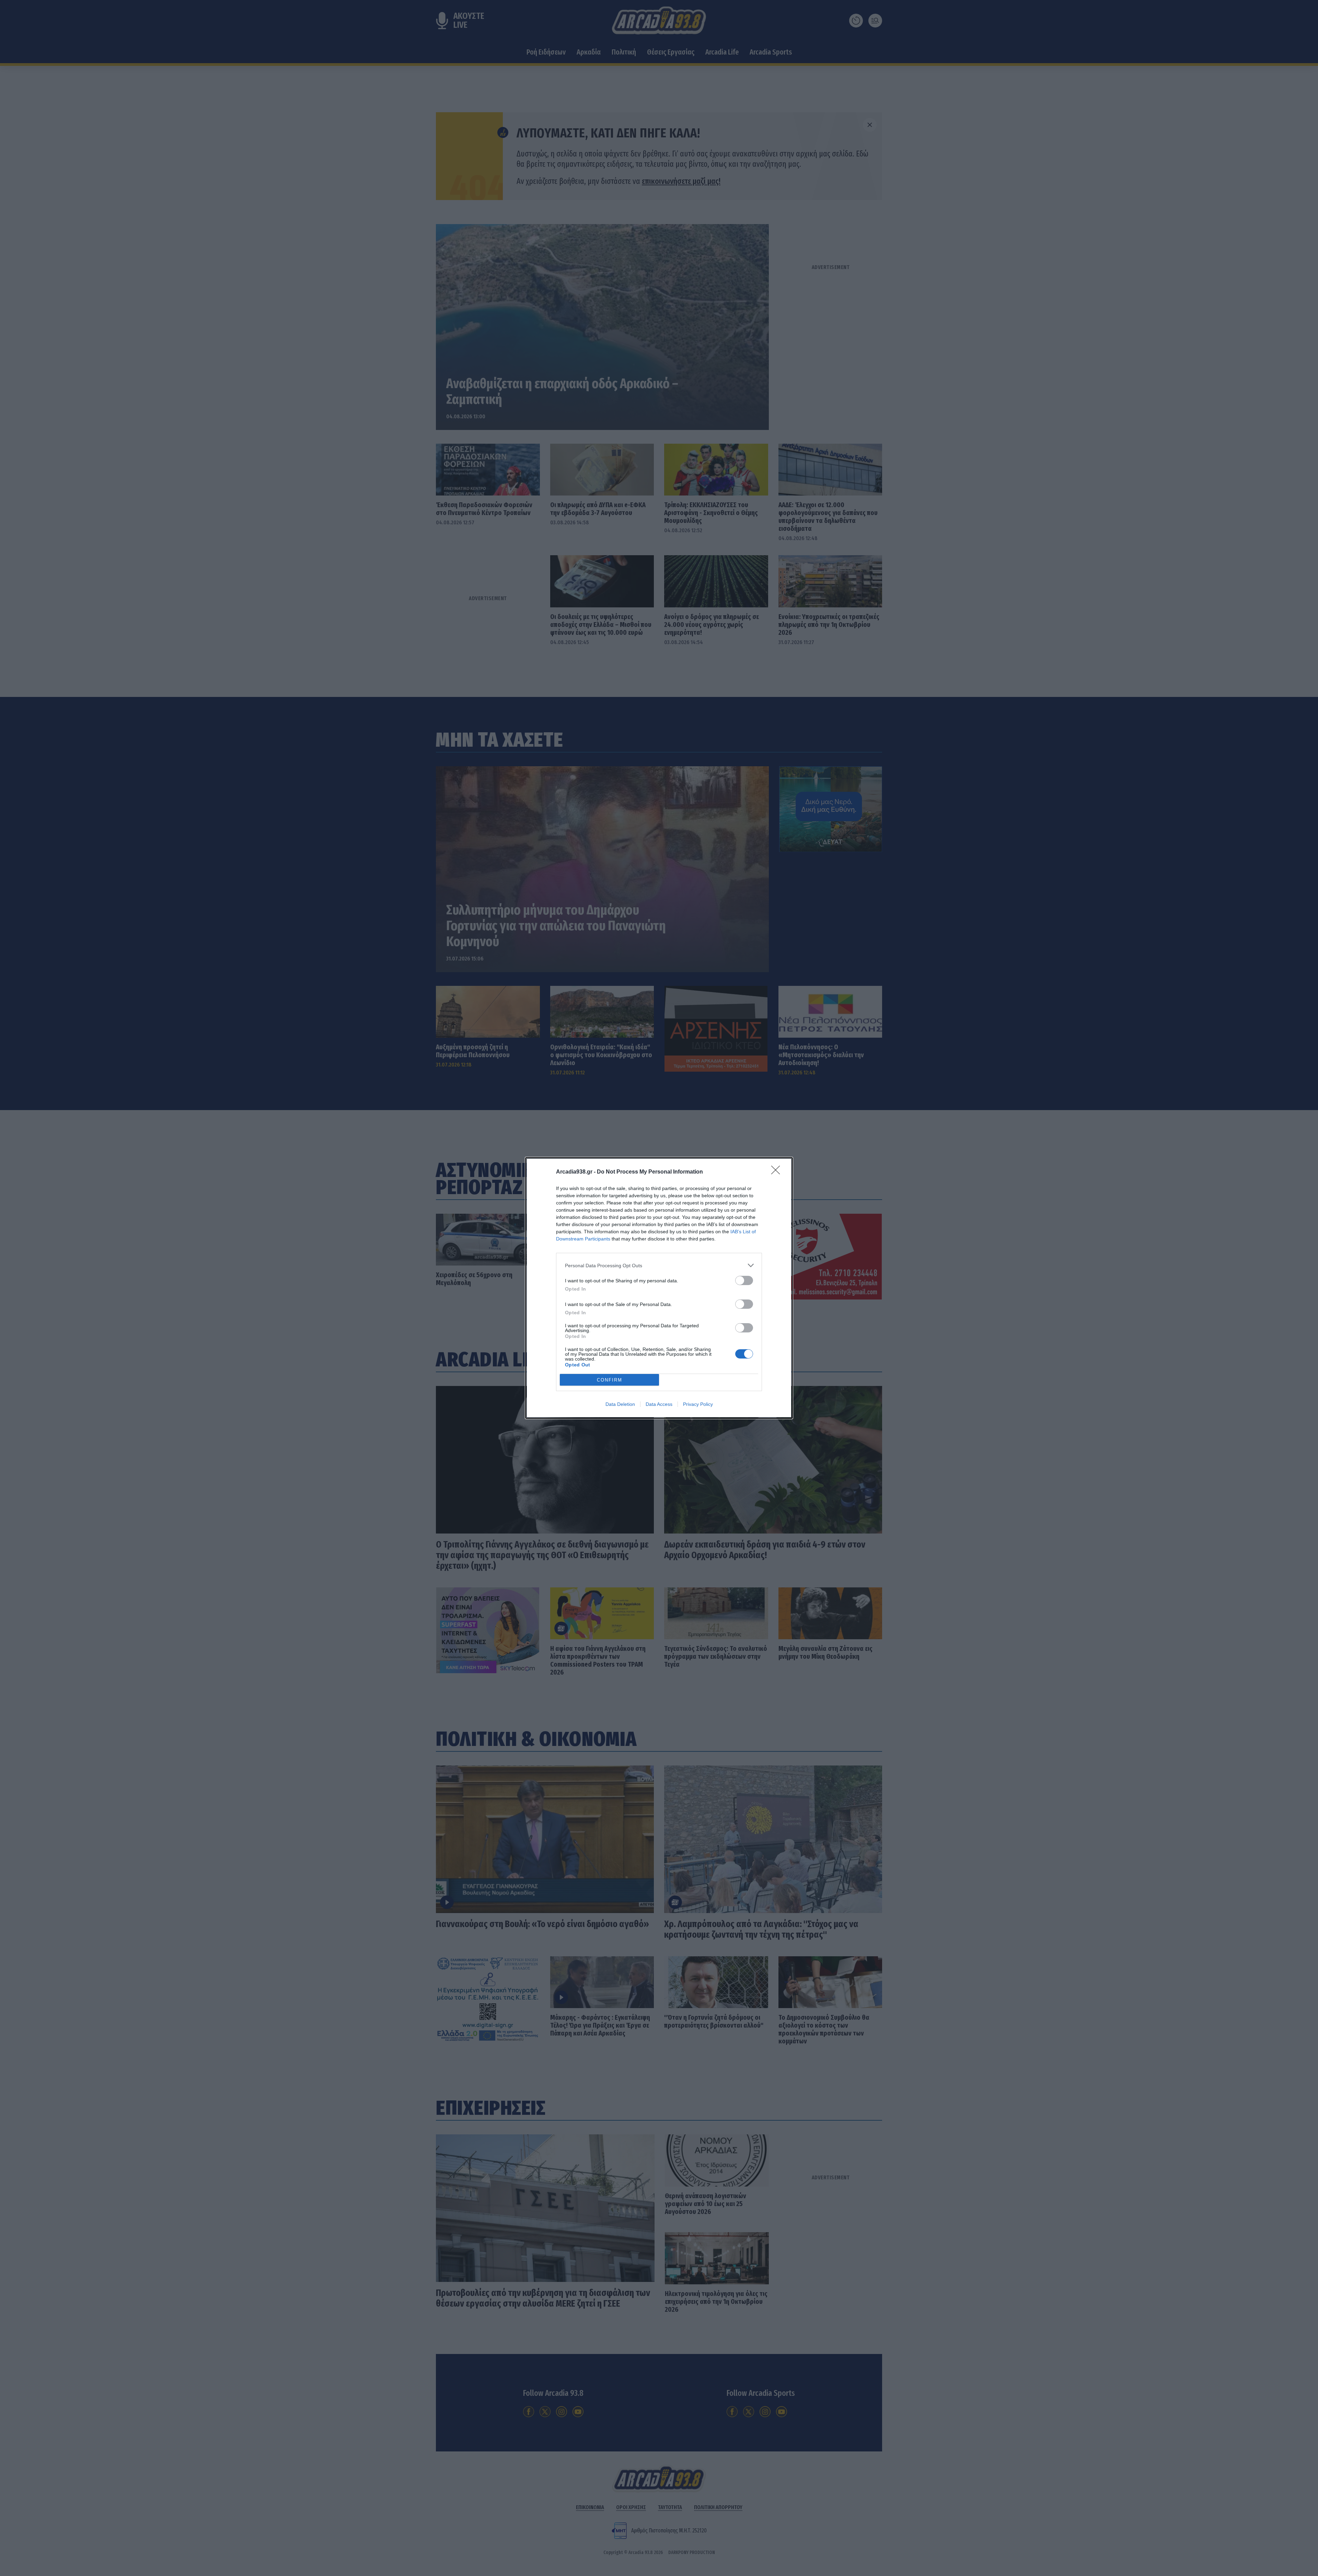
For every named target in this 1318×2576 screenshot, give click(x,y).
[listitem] (659, 1265)
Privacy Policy (698, 1404)
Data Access (659, 1404)
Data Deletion (620, 1404)
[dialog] (659, 1288)
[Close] (778, 1172)
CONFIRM (610, 1380)
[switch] (744, 1280)
